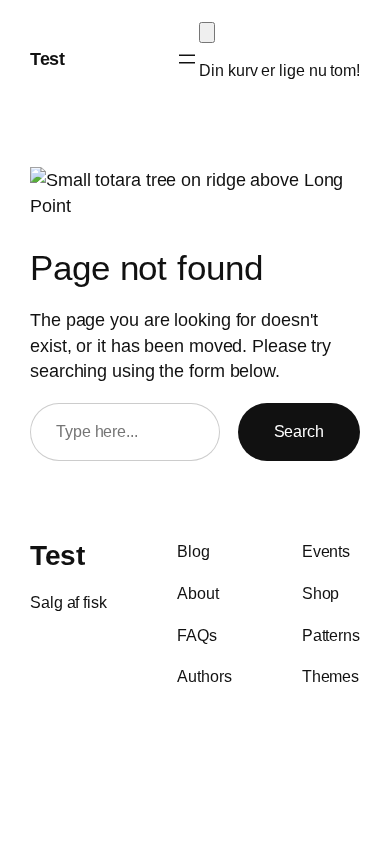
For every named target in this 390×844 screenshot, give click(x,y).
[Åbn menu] (187, 59)
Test (47, 58)
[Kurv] (207, 32)
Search (299, 431)
